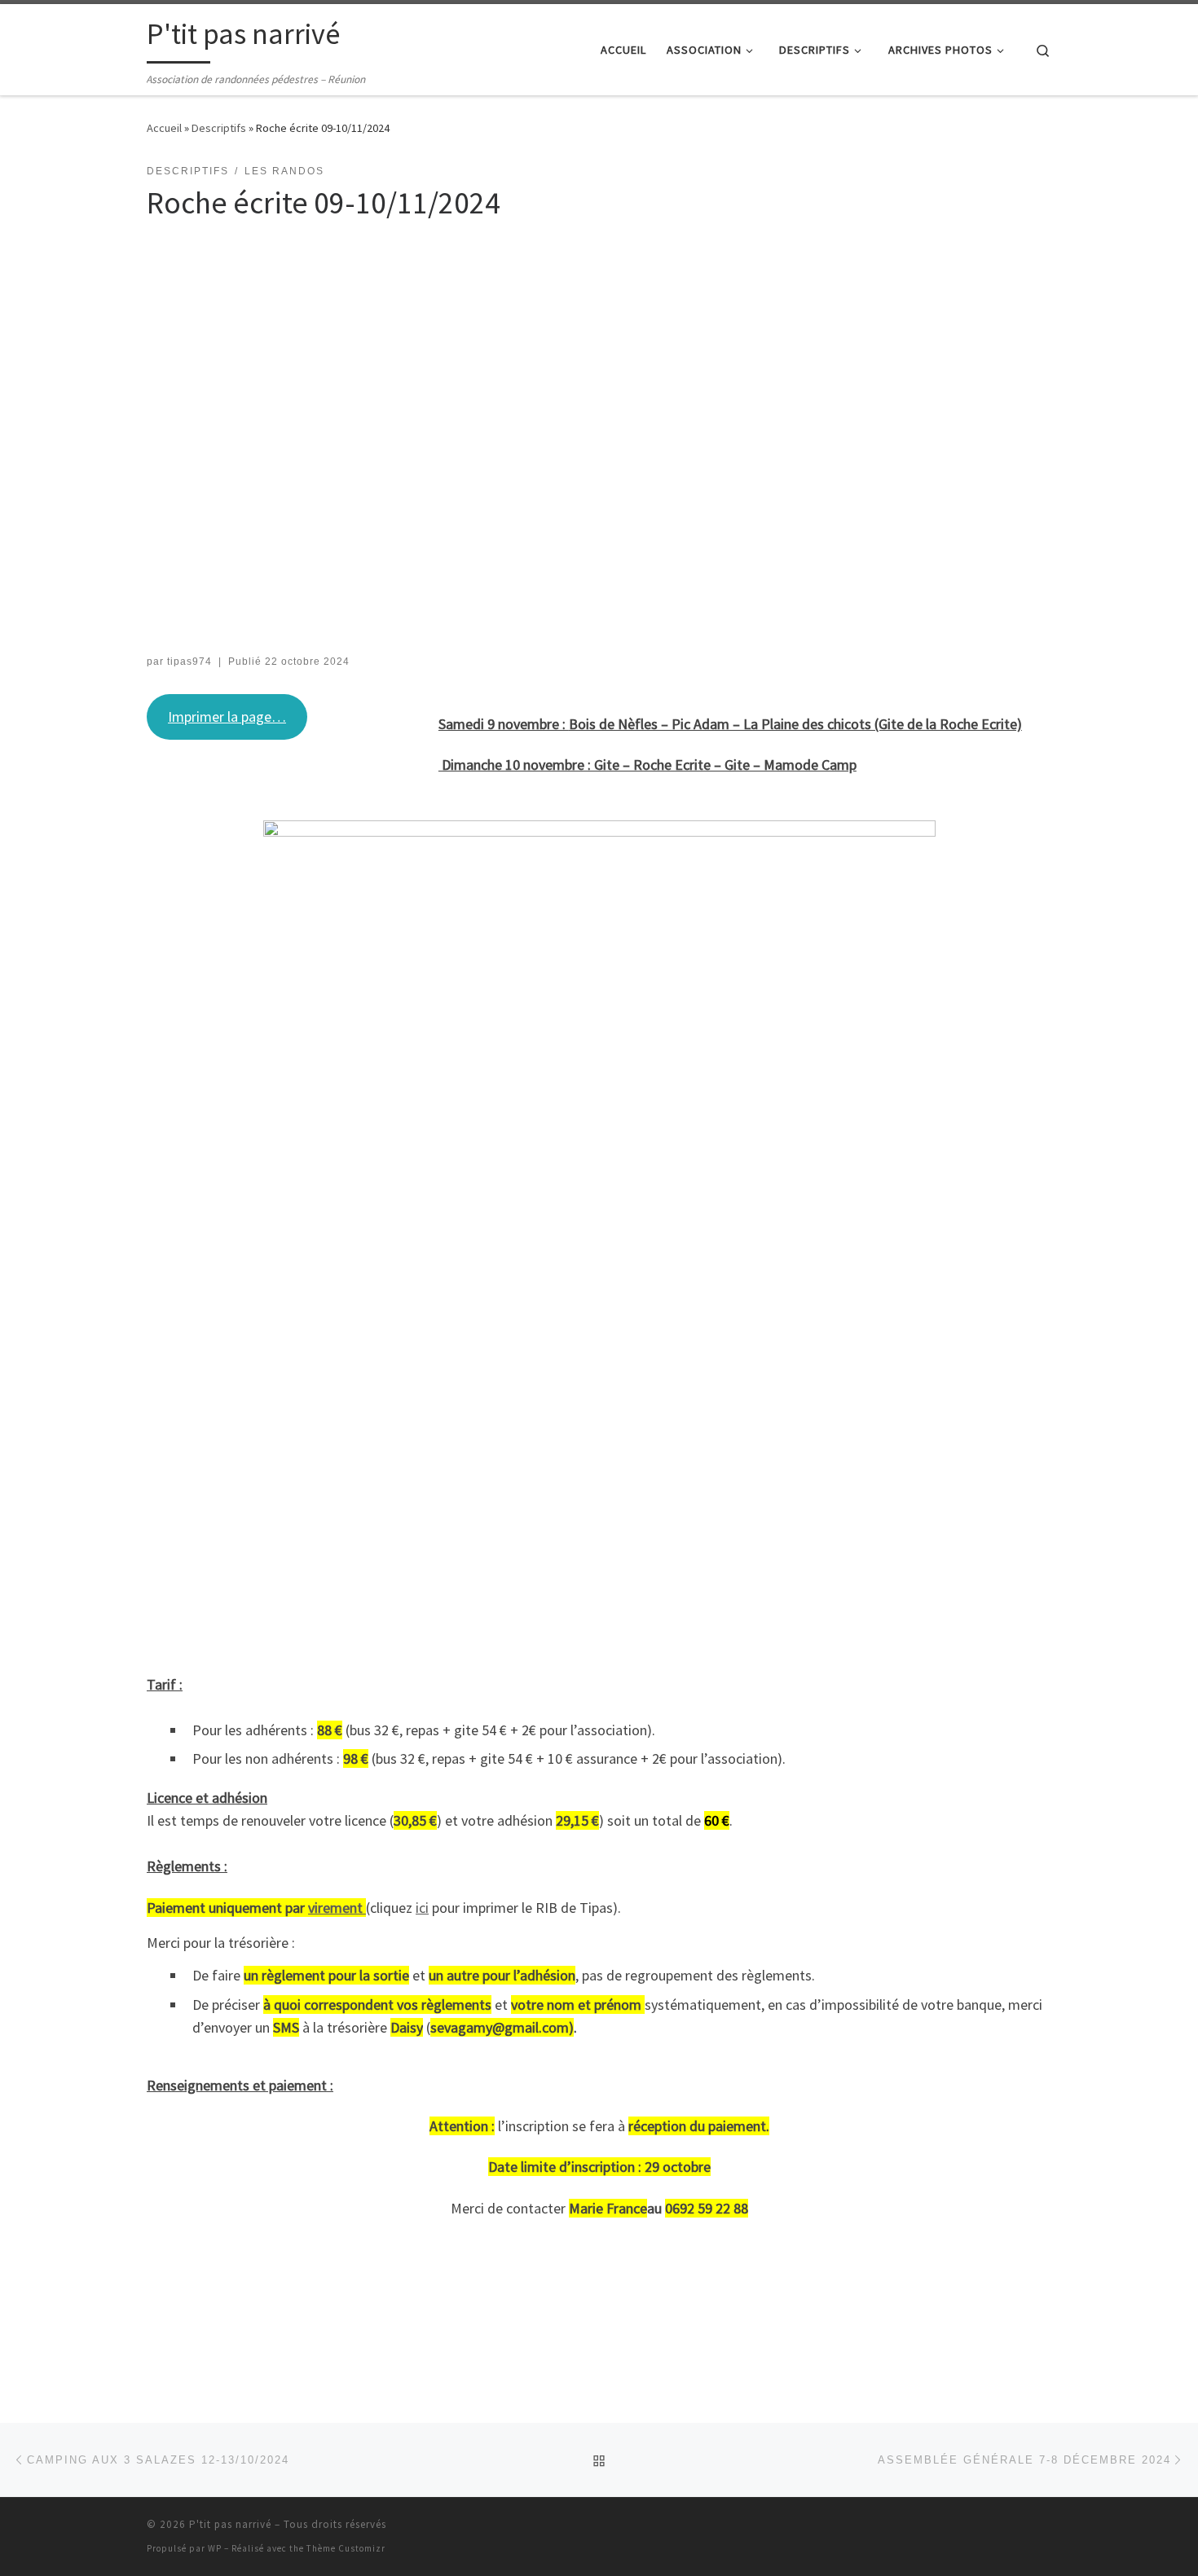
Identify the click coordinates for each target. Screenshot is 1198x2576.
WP (215, 2548)
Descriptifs (219, 128)
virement (337, 1908)
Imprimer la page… (227, 717)
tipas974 (189, 662)
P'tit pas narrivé (230, 2524)
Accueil (164, 128)
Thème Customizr (346, 2548)
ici (422, 1908)
